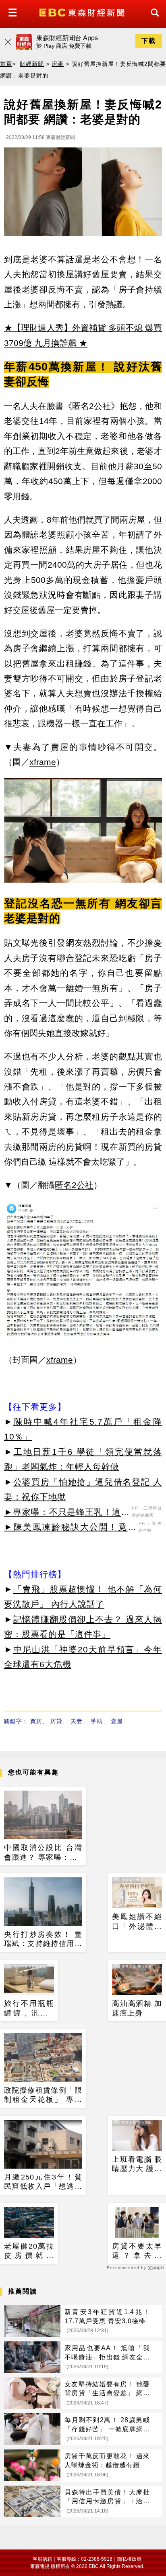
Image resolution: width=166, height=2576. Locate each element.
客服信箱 (42, 2559)
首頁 (6, 64)
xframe (43, 762)
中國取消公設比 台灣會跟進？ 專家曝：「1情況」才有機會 (43, 1853)
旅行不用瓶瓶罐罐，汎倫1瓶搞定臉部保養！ (29, 2009)
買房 (36, 1721)
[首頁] (83, 12)
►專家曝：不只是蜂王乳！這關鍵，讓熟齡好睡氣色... (67, 1513)
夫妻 (77, 1721)
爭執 (97, 1721)
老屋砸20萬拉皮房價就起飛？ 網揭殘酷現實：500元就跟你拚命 (29, 2251)
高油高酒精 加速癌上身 (137, 2008)
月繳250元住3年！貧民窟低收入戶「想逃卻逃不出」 (43, 2182)
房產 (58, 64)
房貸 (56, 1721)
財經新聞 (32, 64)
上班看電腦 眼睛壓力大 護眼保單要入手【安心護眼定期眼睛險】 (137, 2165)
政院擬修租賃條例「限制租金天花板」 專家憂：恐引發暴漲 (43, 2096)
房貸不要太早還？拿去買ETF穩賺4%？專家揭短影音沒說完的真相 (137, 2251)
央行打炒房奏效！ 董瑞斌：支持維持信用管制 (43, 1940)
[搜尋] (153, 20)
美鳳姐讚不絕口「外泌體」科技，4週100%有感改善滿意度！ (137, 1922)
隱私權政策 (129, 2559)
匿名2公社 (74, 1185)
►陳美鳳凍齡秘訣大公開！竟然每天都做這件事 (70, 1528)
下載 (149, 41)
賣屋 (117, 1721)
